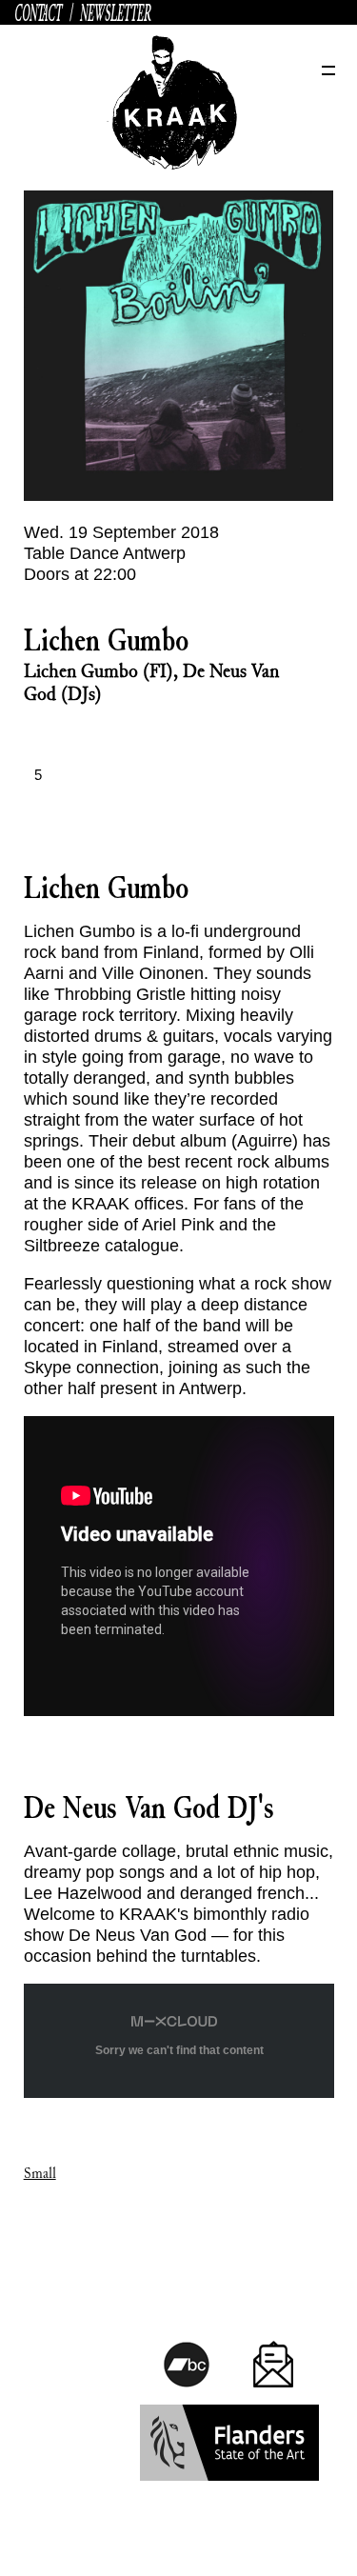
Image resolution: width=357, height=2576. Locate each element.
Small (40, 2174)
